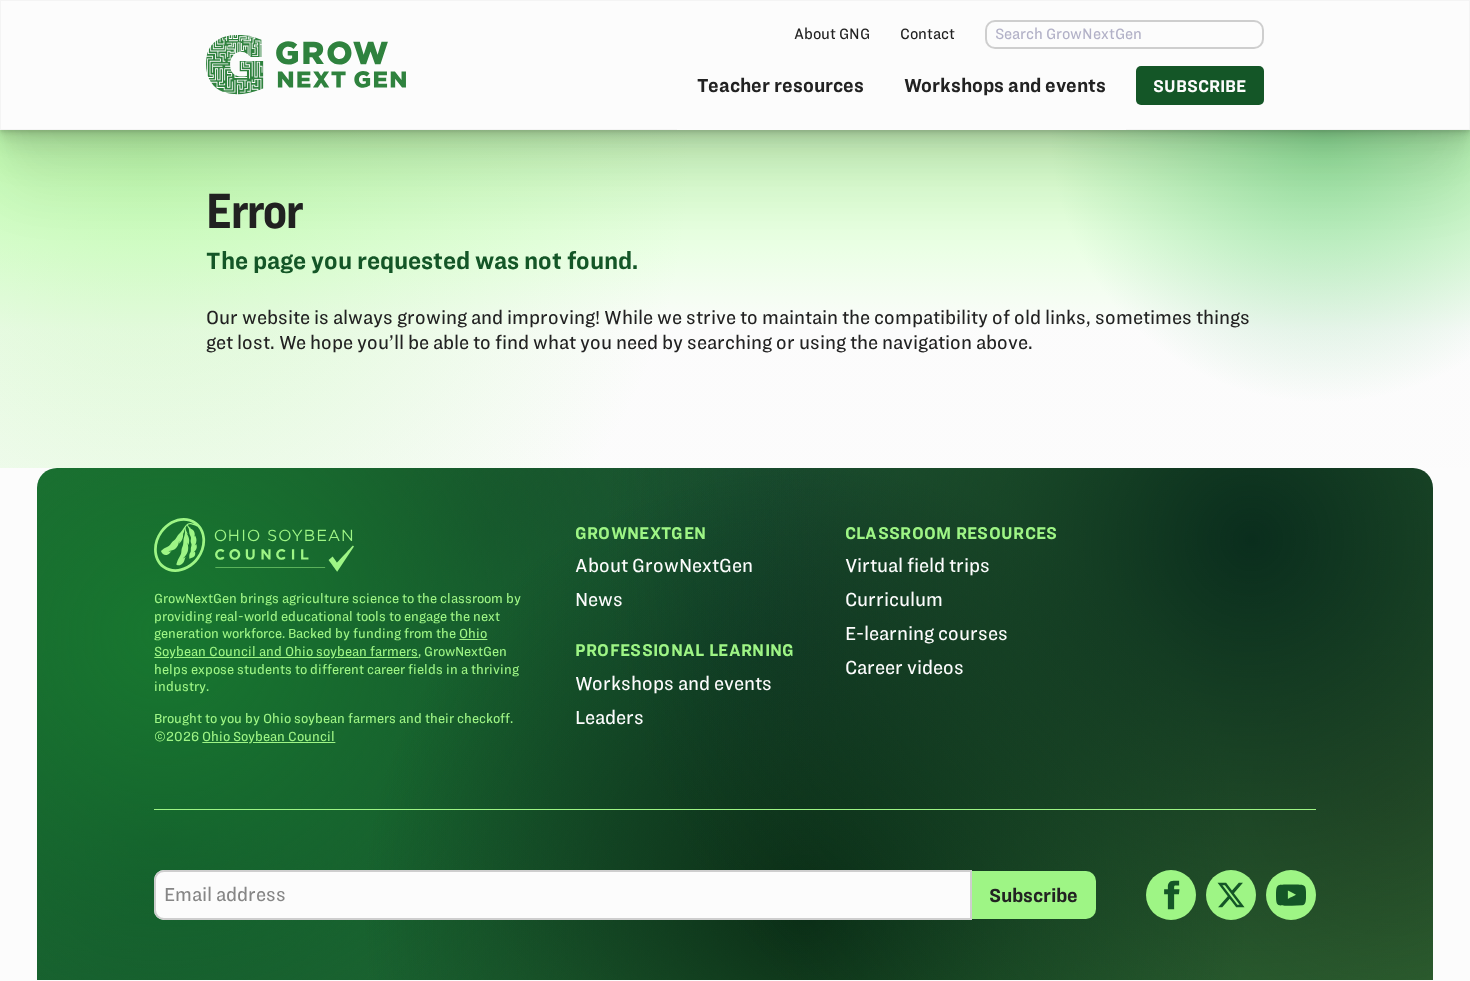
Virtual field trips (917, 565)
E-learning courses (926, 633)
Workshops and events (1005, 85)
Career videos (904, 667)
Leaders (609, 717)
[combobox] (1124, 34)
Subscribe (1199, 85)
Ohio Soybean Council (268, 736)
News (599, 599)
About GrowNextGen (664, 565)
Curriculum (894, 599)
